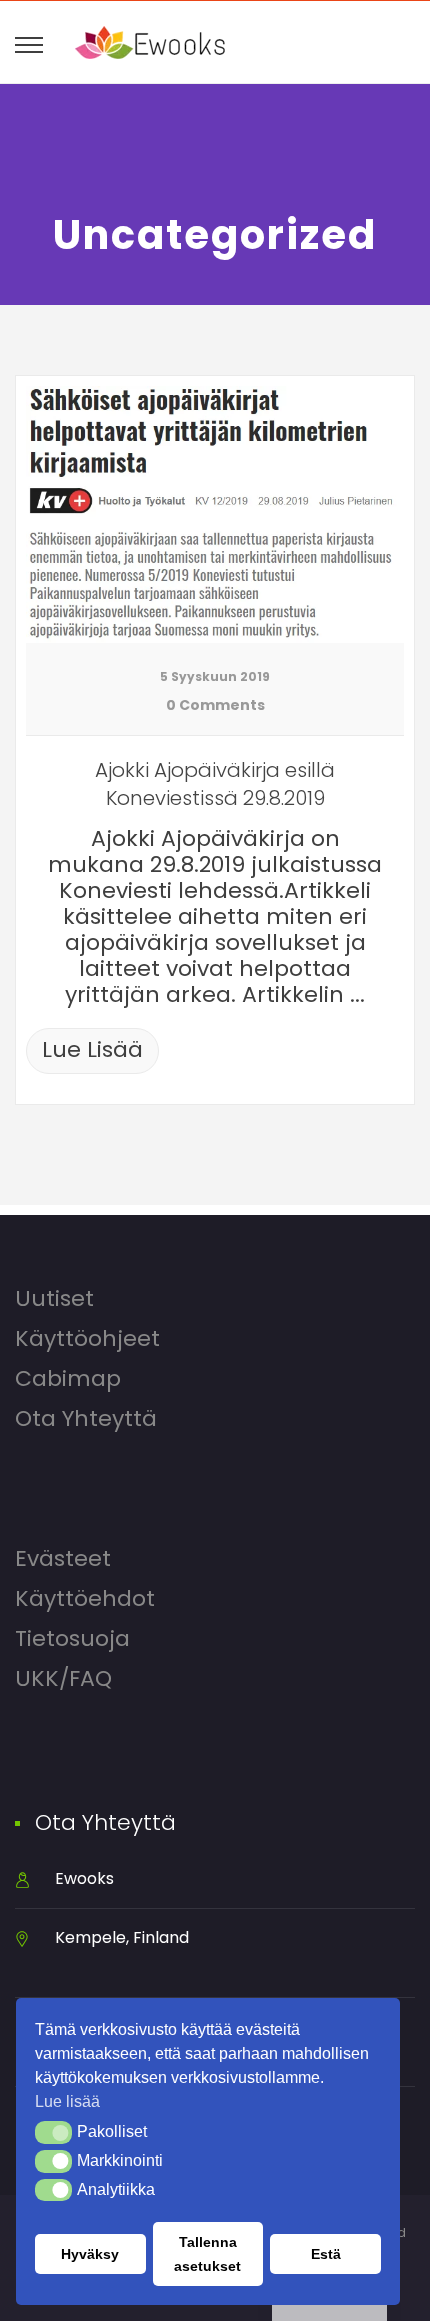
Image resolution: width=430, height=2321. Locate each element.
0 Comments (215, 705)
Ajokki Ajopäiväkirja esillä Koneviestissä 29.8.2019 (215, 784)
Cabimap (68, 1379)
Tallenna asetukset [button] (207, 2254)
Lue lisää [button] (67, 2101)
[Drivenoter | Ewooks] (150, 42)
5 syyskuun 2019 (215, 676)
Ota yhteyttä (86, 1419)
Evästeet (63, 1559)
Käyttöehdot (85, 1599)
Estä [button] (326, 2254)
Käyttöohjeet (87, 1339)
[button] (53, 2132)
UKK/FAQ (63, 1679)
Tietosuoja (72, 1639)
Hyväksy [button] (90, 2254)
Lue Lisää (92, 1049)
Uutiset (54, 1299)
